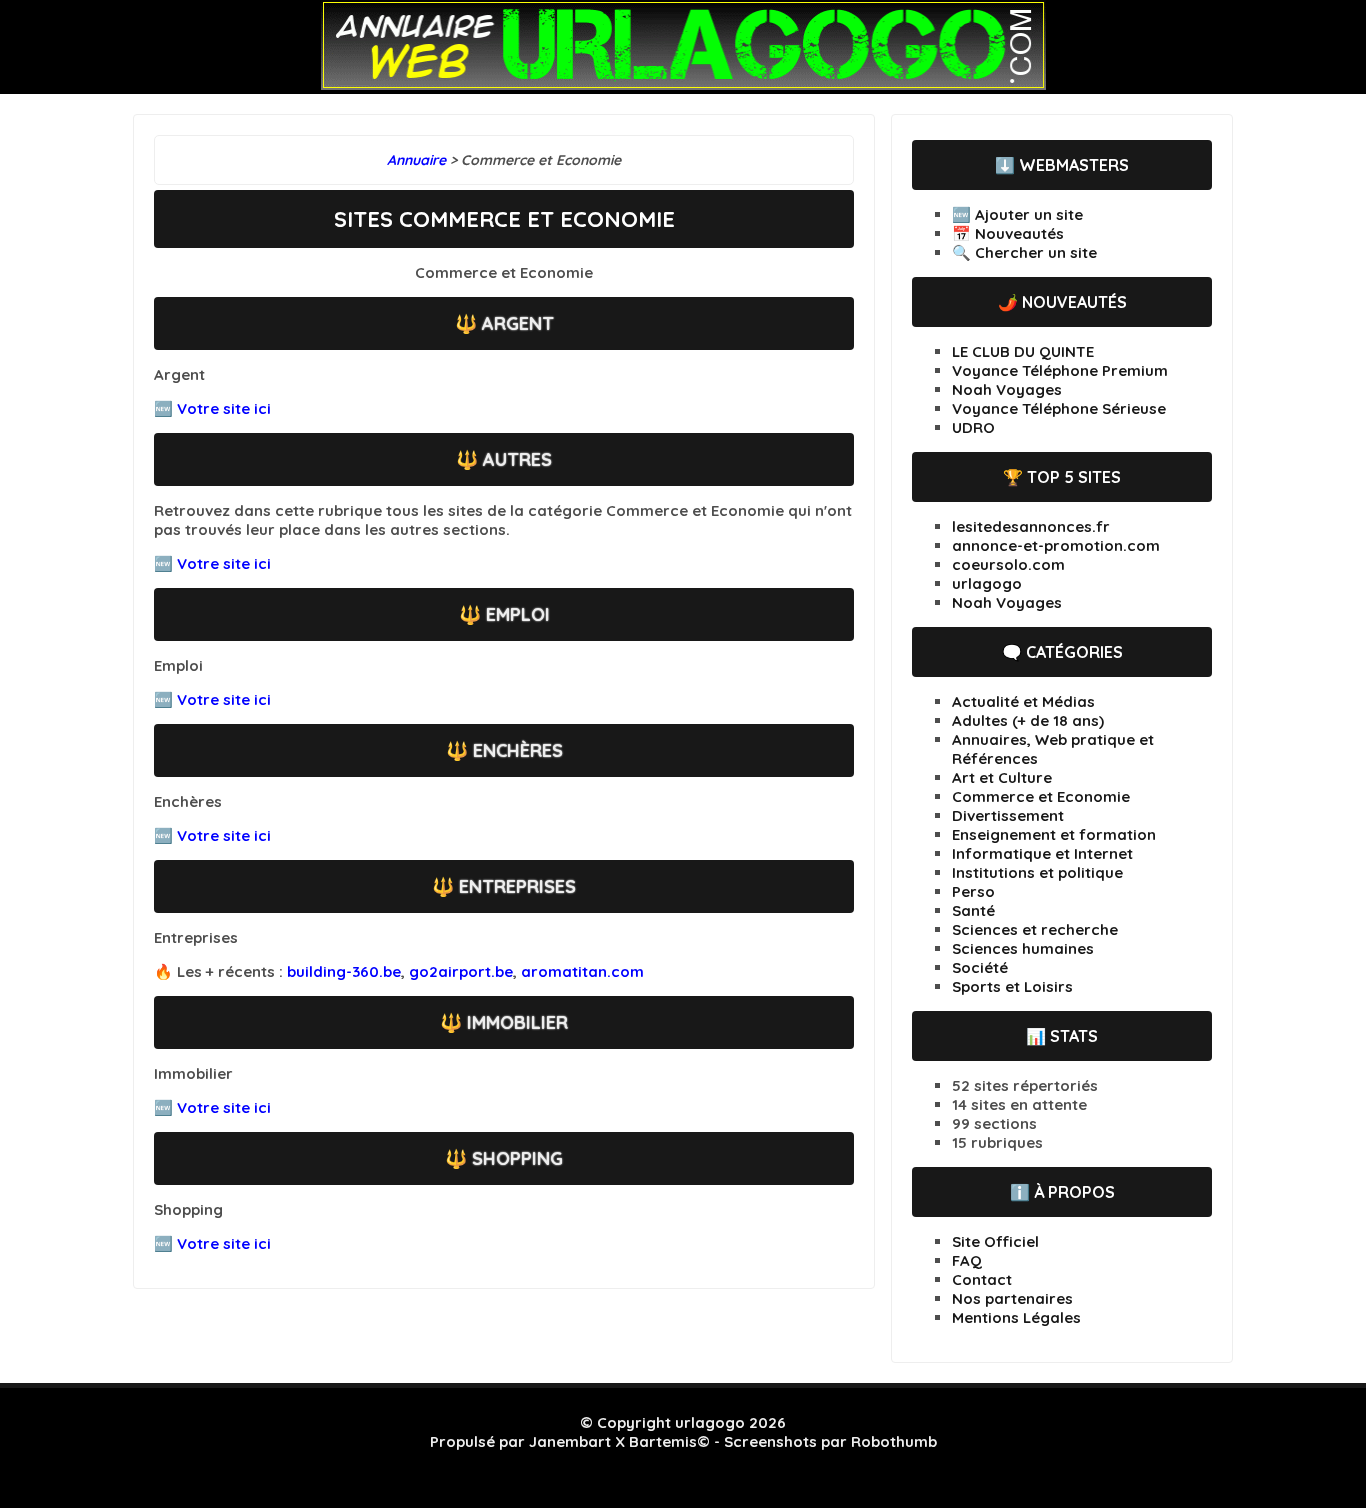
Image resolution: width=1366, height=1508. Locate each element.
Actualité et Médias (1023, 701)
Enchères (518, 750)
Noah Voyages (1007, 389)
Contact (982, 1279)
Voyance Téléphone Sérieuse (1059, 408)
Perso (973, 891)
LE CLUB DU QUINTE (1023, 351)
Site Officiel (995, 1241)
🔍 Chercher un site (1024, 252)
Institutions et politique (1037, 872)
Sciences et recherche (1035, 929)
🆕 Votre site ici (212, 408)
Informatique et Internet (1042, 853)
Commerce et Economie (1041, 796)
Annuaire (416, 160)
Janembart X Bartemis (613, 1441)
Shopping (517, 1158)
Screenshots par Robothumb (830, 1441)
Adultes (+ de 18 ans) (1028, 720)
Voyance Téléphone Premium (1060, 370)
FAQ (967, 1260)
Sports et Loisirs (1012, 986)
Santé (973, 910)
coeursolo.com (1008, 564)
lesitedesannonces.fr (1031, 526)
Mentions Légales (1016, 1317)
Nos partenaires (1012, 1298)
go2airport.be (461, 971)
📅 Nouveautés (1008, 233)
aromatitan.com (582, 971)
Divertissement (1008, 815)
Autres (517, 459)
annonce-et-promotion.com (1056, 545)
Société (980, 967)
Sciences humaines (1023, 948)
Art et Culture (1002, 777)
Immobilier (517, 1022)
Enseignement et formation (1054, 834)
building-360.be (344, 971)
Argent (518, 323)
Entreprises (517, 886)
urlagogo (987, 583)
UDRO (973, 427)
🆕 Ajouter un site (1017, 214)
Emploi (518, 614)
